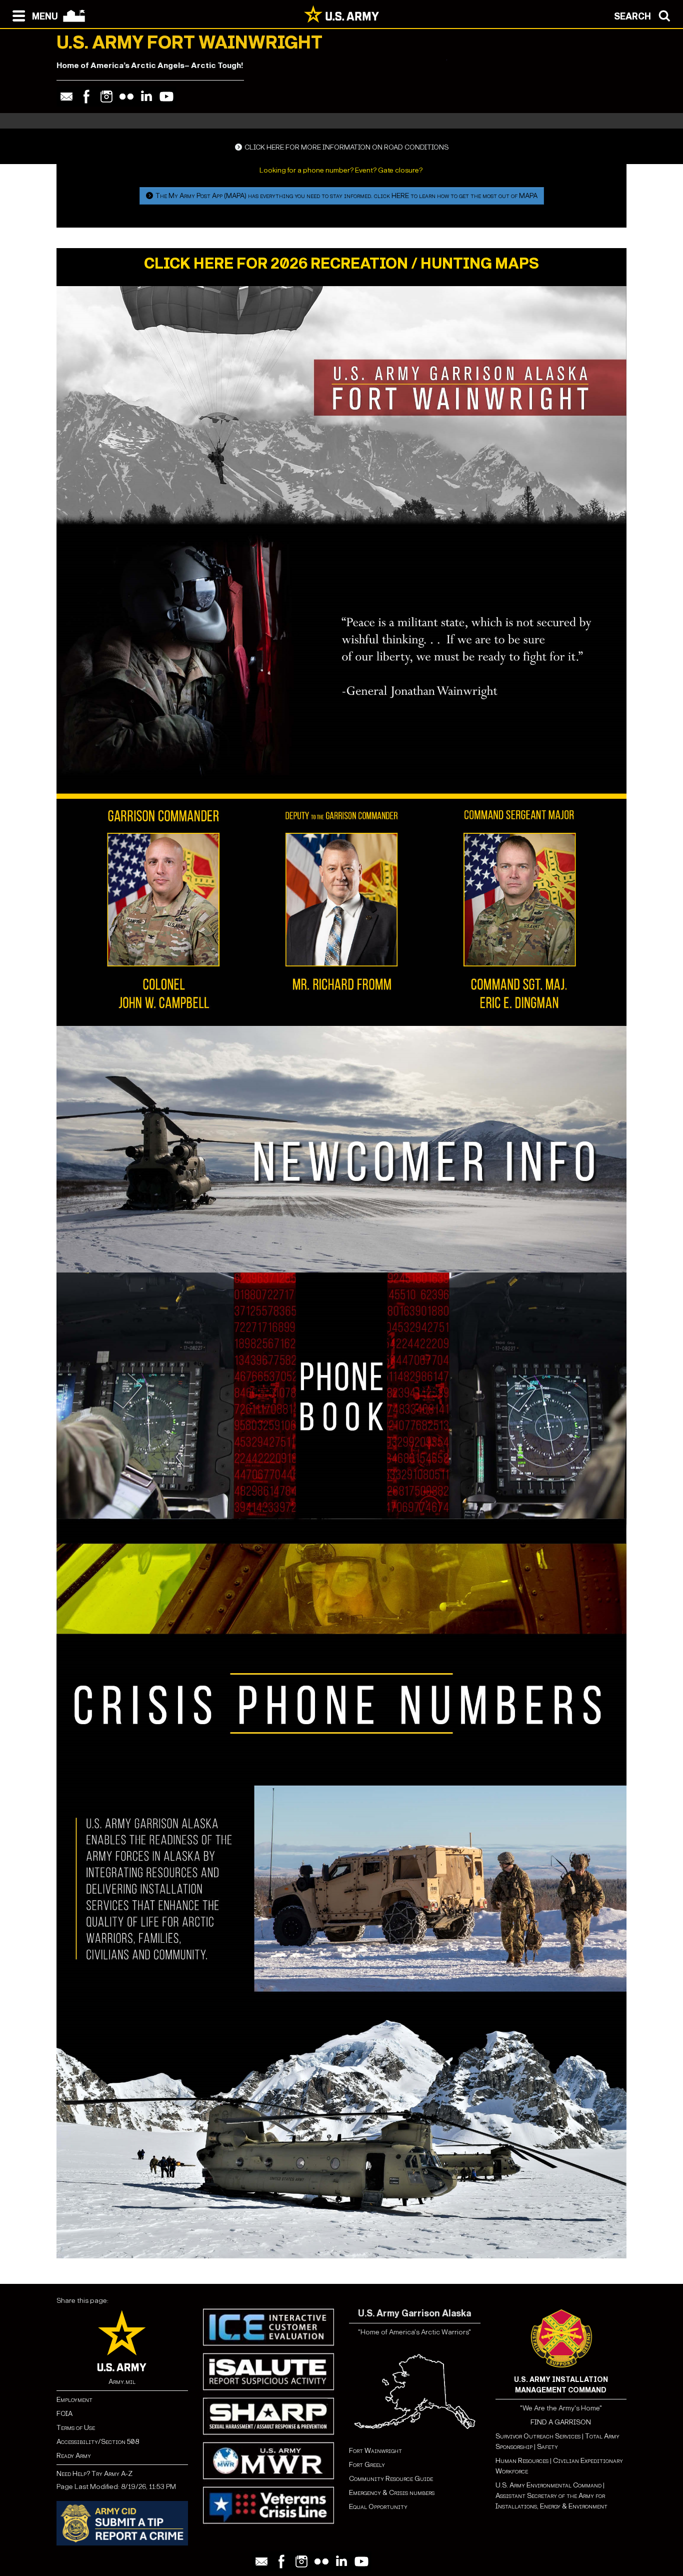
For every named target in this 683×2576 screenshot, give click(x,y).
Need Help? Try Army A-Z (94, 2474)
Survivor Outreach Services (538, 2436)
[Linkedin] (146, 97)
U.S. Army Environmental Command (548, 2485)
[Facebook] (86, 97)
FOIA (64, 2414)
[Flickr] (126, 97)
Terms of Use (76, 2428)
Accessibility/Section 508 (98, 2442)
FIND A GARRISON (561, 2422)
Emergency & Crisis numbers (392, 2493)
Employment (74, 2400)
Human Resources (522, 2461)
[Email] (66, 97)
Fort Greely (367, 2465)
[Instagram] (106, 97)
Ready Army (74, 2456)
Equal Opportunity (378, 2507)
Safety (547, 2447)
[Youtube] (166, 97)
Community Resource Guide (391, 2479)
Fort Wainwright (375, 2451)
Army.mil (122, 2382)
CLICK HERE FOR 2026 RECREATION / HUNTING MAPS (341, 264)
